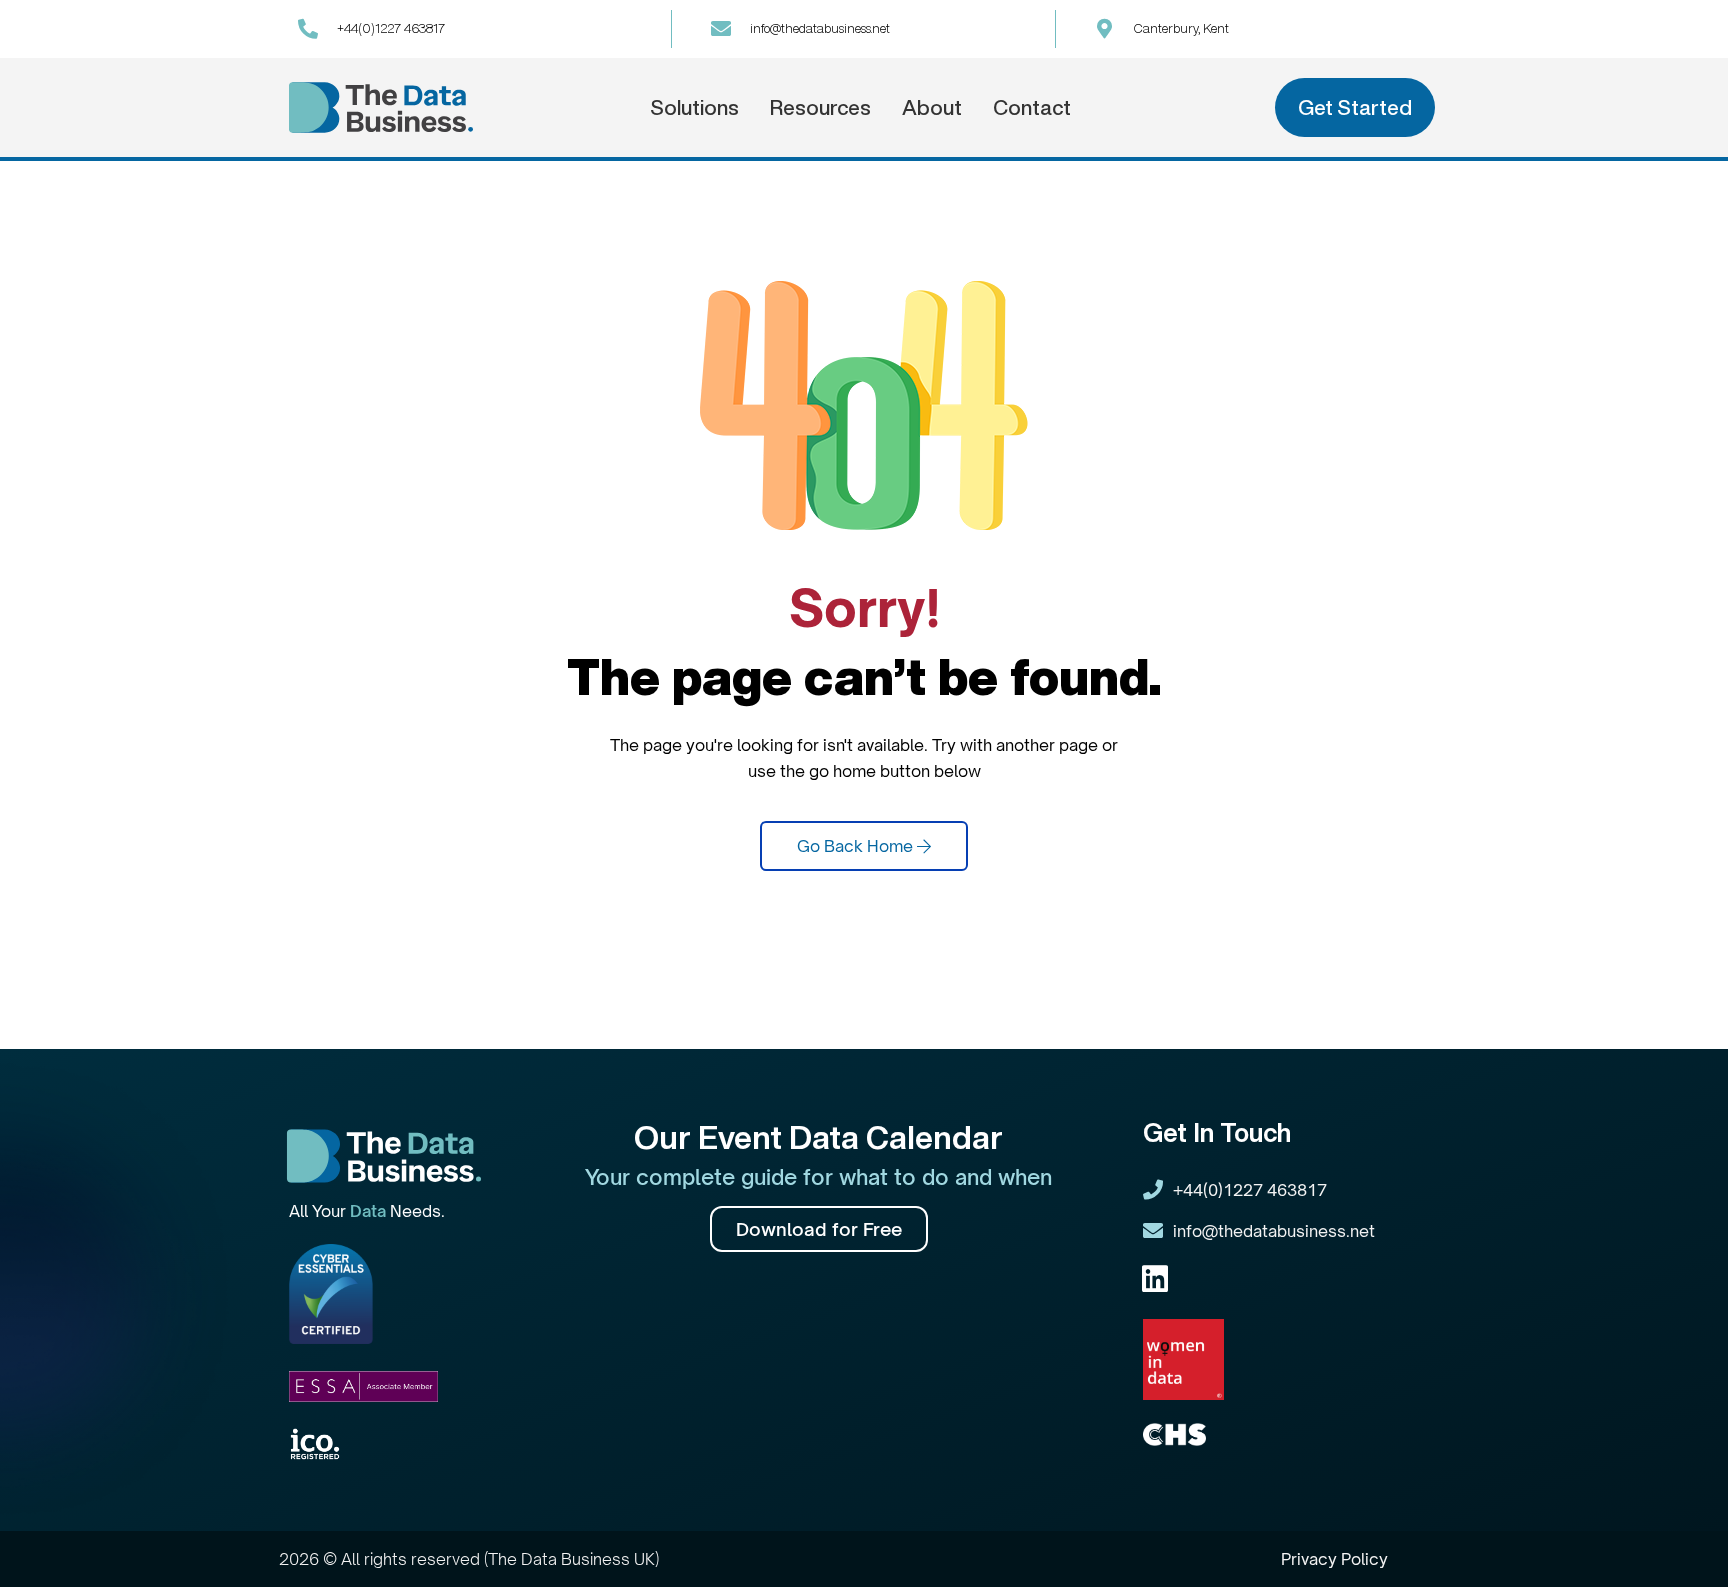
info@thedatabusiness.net (820, 28)
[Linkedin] (1155, 1279)
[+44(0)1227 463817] (308, 29)
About (932, 107)
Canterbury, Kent (1181, 28)
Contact (1032, 107)
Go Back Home (857, 846)
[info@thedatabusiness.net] (721, 29)
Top (1680, 1539)
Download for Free (819, 1229)
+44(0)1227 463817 (391, 28)
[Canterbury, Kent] (1105, 29)
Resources (820, 107)
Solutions (694, 107)
